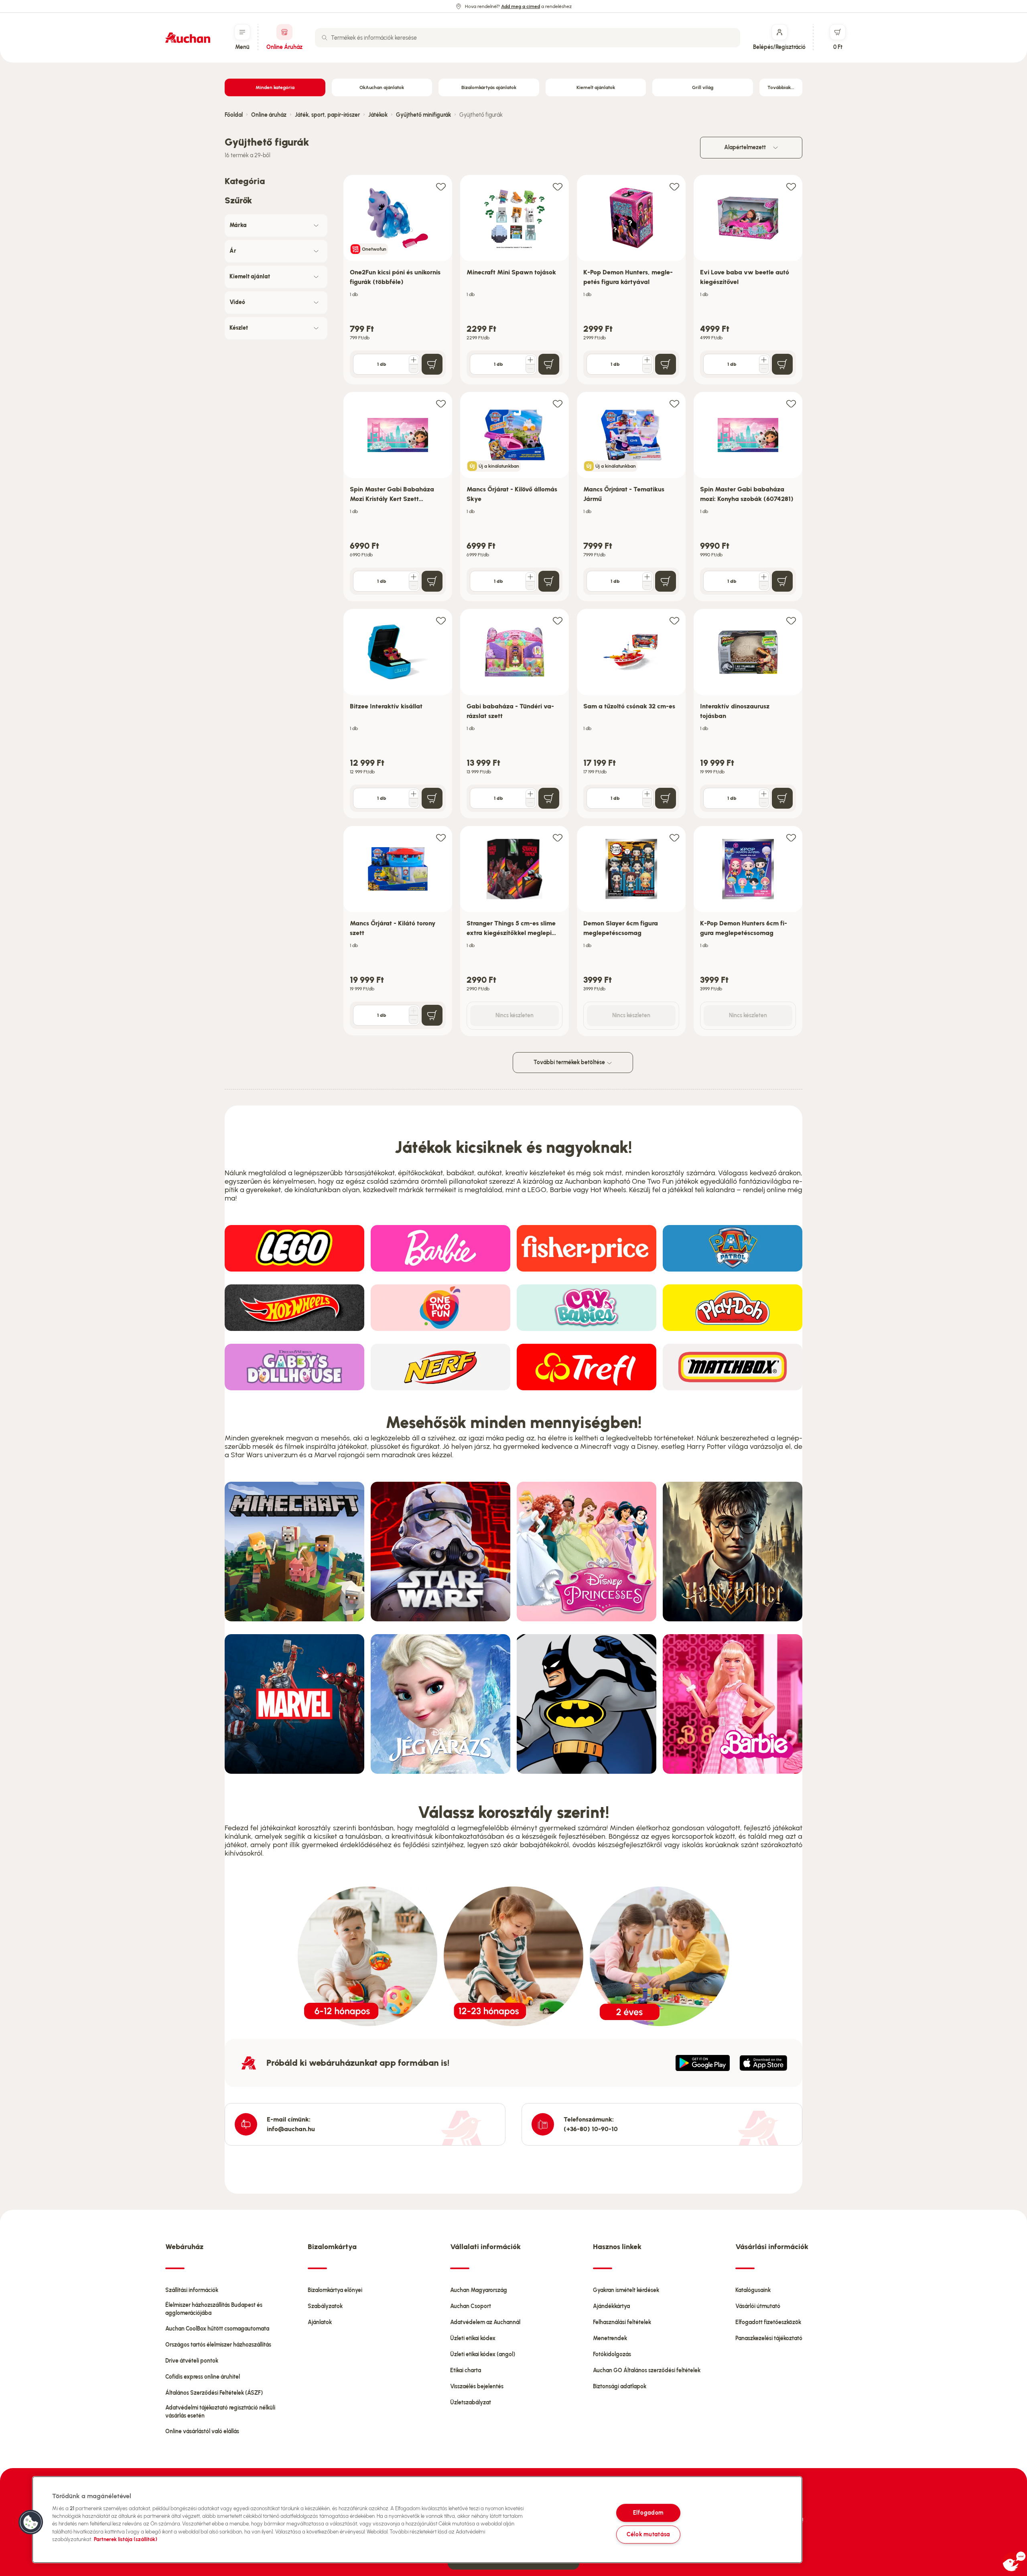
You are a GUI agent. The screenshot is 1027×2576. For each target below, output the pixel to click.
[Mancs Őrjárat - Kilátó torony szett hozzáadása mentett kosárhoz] (441, 837)
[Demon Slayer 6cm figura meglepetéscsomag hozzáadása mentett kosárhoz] (674, 837)
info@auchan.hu (291, 2129)
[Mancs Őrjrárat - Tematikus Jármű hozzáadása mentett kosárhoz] (674, 403)
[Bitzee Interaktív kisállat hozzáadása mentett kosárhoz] (441, 620)
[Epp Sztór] (763, 2063)
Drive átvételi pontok (192, 2361)
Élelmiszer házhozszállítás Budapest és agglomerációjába (214, 2309)
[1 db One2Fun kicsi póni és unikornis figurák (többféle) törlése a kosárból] (414, 369)
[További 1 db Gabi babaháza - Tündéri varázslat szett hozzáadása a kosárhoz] (530, 794)
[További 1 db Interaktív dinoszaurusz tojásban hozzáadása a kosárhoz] (764, 794)
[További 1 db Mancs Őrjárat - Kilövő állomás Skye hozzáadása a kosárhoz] (530, 577)
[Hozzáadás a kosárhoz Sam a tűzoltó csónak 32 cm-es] (666, 798)
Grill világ (703, 87)
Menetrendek (610, 2338)
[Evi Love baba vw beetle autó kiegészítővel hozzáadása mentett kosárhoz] (791, 186)
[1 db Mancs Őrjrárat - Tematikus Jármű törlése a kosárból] (647, 586)
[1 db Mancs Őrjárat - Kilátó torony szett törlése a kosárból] (414, 1020)
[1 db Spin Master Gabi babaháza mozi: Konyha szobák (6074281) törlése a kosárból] (764, 586)
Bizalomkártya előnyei (335, 2290)
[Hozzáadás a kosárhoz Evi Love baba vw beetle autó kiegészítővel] (782, 364)
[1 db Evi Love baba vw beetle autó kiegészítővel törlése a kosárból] (764, 369)
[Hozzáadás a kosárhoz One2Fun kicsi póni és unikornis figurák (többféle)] (432, 364)
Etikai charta (466, 2370)
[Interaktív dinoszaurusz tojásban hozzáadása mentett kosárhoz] (791, 620)
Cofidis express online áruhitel (203, 2377)
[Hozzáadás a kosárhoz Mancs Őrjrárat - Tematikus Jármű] (666, 581)
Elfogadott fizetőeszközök (768, 2322)
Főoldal (234, 115)
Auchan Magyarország (479, 2290)
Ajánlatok (320, 2322)
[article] (398, 280)
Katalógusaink (753, 2290)
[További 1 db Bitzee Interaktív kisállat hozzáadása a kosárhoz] (414, 794)
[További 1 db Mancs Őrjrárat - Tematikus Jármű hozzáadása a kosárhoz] (647, 577)
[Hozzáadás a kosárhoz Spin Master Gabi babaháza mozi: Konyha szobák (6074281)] (782, 581)
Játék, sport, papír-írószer (327, 115)
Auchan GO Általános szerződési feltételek (647, 2370)
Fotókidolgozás (612, 2354)
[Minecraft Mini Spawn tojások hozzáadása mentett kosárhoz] (558, 186)
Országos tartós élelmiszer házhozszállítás (218, 2345)
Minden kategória (275, 87)
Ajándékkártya (611, 2306)
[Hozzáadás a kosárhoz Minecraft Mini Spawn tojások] (549, 364)
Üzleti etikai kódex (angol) (483, 2354)
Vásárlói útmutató (758, 2306)
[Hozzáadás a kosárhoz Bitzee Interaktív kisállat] (432, 798)
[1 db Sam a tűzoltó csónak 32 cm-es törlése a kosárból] (647, 803)
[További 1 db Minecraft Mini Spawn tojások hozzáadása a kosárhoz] (530, 360)
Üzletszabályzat (471, 2403)
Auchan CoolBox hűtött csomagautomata (217, 2329)
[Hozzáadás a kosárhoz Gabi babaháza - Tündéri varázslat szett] (549, 798)
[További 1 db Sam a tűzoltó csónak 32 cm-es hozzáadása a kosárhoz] (647, 794)
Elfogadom (648, 2513)
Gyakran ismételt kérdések (626, 2290)
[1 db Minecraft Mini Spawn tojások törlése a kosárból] (530, 369)
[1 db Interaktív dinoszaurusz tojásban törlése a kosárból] (764, 803)
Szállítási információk (192, 2290)
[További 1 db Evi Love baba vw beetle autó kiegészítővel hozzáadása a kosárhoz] (764, 360)
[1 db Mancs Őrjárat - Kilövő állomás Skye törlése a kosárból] (530, 586)
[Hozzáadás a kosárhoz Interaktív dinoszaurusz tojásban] (782, 798)
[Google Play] (703, 2063)
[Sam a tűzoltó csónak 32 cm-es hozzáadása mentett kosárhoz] (674, 620)
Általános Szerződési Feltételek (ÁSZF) (214, 2393)
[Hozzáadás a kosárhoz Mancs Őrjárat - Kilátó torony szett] (432, 1015)
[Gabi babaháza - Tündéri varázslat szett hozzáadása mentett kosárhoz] (558, 620)
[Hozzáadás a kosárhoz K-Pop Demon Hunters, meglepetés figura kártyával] (666, 364)
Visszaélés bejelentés (477, 2386)
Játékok (378, 115)
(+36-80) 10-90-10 (591, 2129)
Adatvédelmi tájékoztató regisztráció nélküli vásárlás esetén (220, 2412)
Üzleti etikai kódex (473, 2338)
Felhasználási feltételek (622, 2322)
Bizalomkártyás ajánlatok (489, 87)
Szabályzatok (325, 2306)
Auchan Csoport (471, 2306)
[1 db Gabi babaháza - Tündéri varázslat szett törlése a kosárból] (530, 803)
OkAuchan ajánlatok (382, 87)
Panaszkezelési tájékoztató (769, 2338)
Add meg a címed (521, 6)
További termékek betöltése (570, 1062)
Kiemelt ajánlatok (596, 87)
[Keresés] (325, 38)
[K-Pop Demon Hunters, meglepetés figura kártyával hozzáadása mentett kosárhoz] (674, 186)
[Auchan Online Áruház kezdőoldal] (188, 38)
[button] (31, 2522)
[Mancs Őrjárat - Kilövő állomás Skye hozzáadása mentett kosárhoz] (558, 403)
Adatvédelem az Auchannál (485, 2322)
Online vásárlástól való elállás (202, 2431)
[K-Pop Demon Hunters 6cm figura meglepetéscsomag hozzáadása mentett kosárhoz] (791, 837)
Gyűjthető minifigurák (423, 115)
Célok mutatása (648, 2534)
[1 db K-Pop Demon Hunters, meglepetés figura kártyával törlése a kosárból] (647, 369)
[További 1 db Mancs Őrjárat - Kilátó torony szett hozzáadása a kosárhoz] (414, 1011)
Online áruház (269, 115)
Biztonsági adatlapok (620, 2386)
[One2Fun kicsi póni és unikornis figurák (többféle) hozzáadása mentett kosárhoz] (441, 186)
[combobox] (528, 38)
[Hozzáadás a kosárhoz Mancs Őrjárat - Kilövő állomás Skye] (549, 581)
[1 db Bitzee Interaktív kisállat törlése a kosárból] (414, 803)
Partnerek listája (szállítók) (126, 2539)
